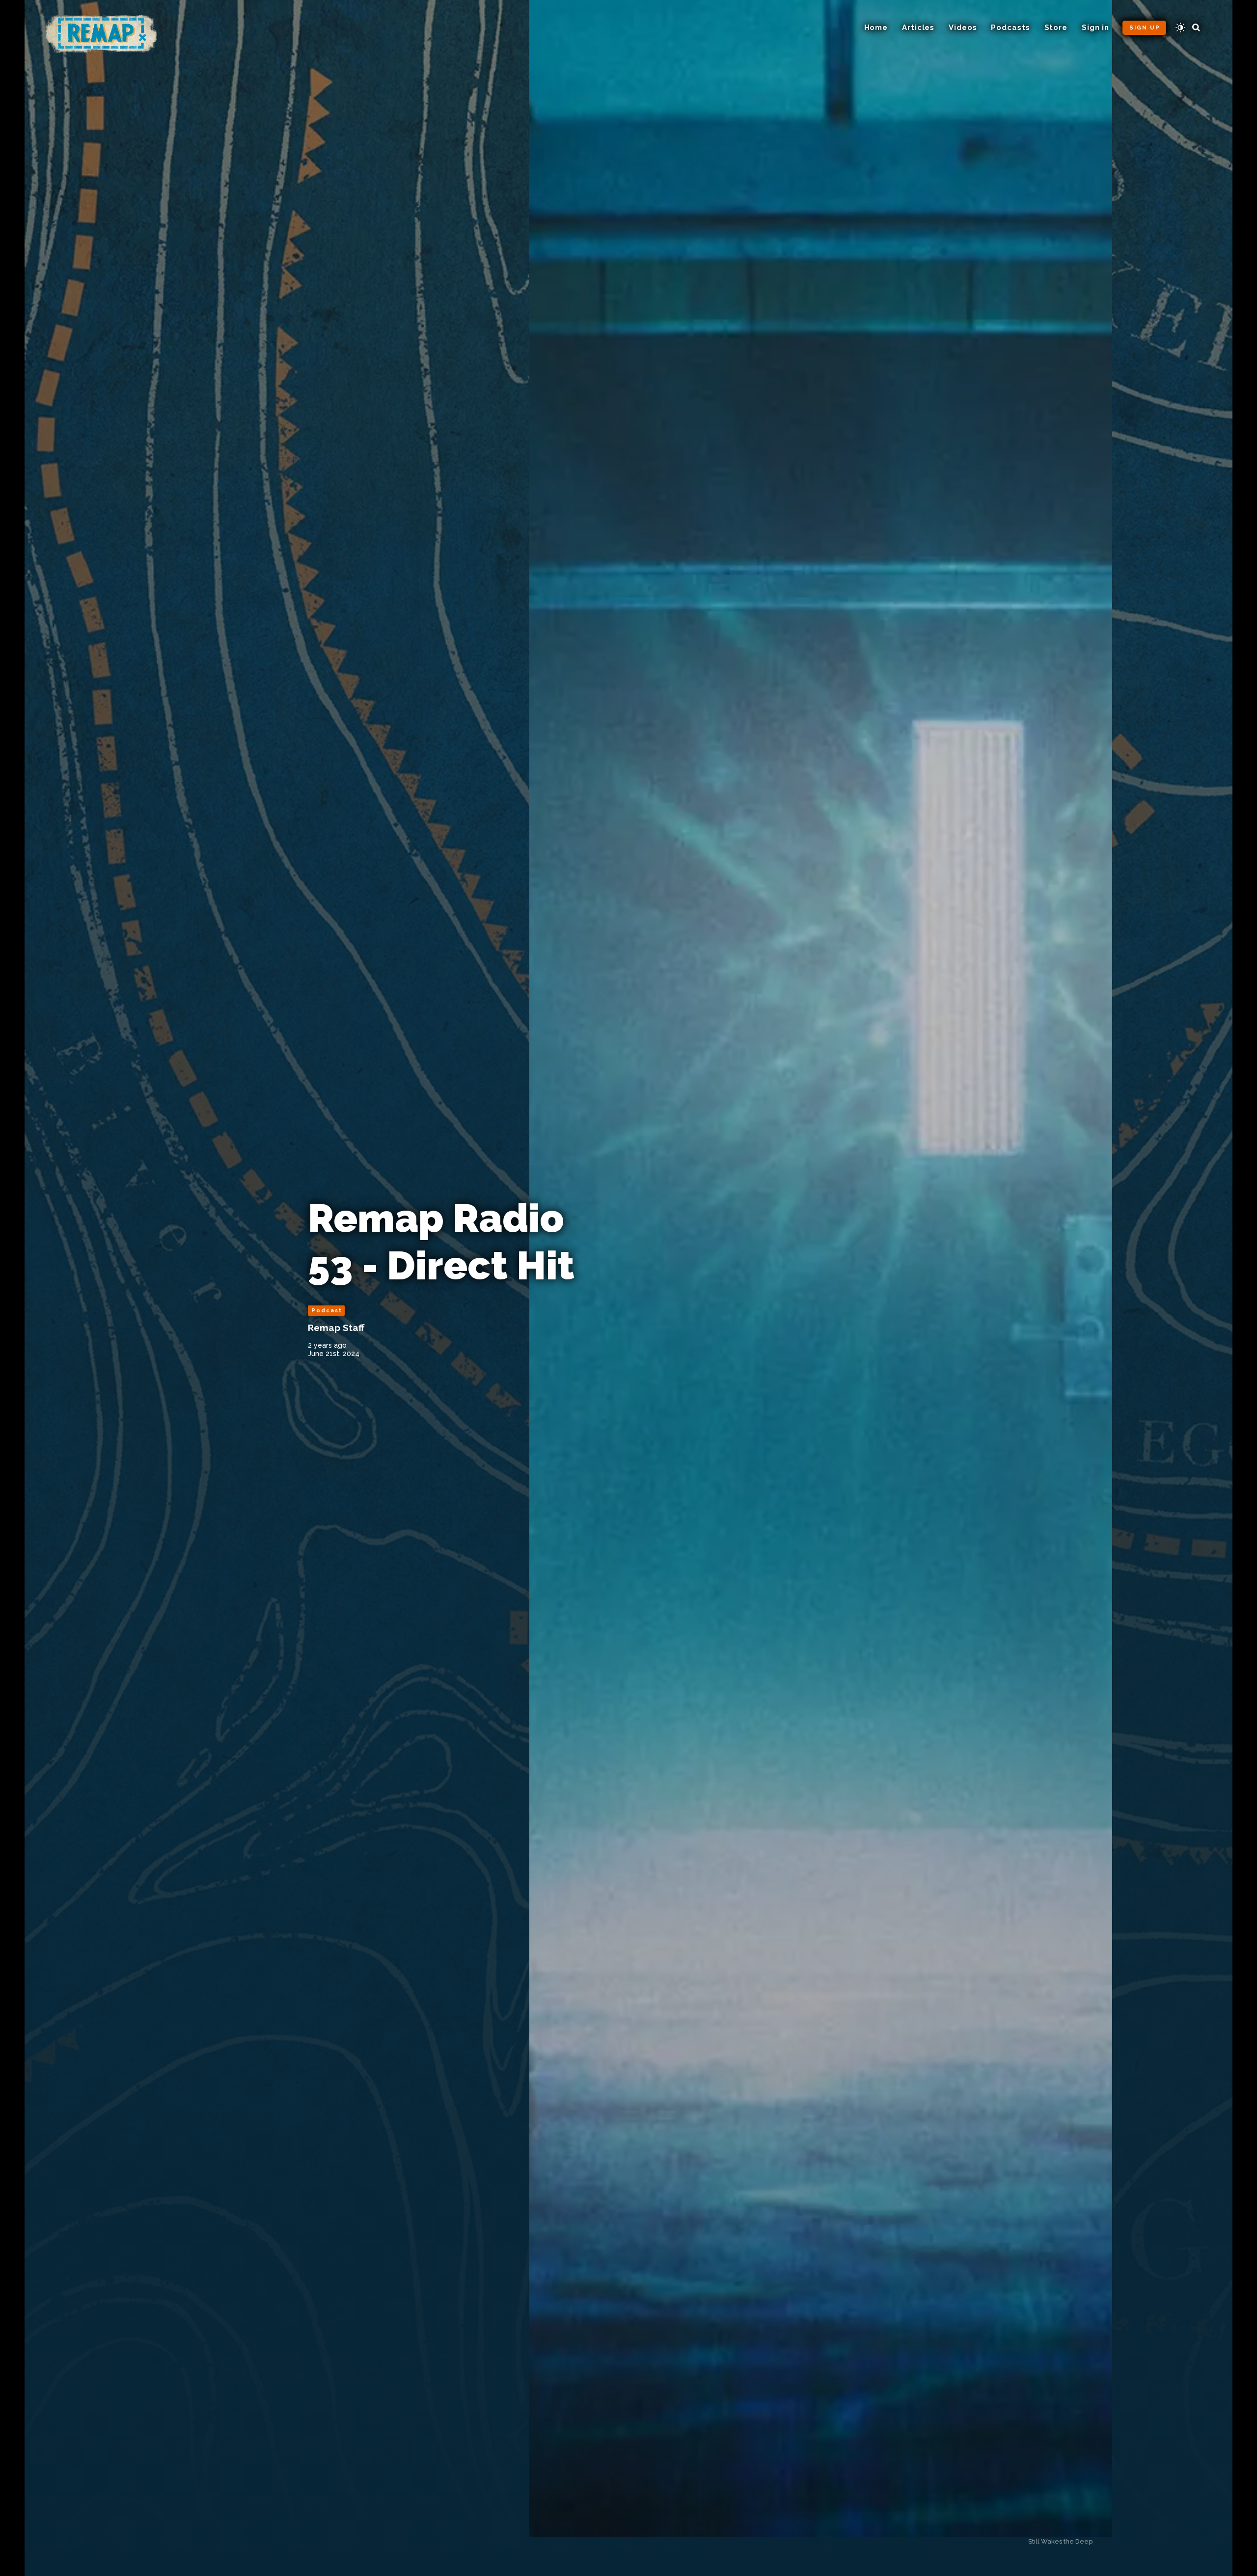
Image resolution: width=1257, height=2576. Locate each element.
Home (876, 28)
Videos (963, 28)
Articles (918, 28)
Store (1056, 28)
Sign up (1145, 28)
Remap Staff (336, 1328)
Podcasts (1010, 28)
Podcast (327, 1311)
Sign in (1095, 28)
